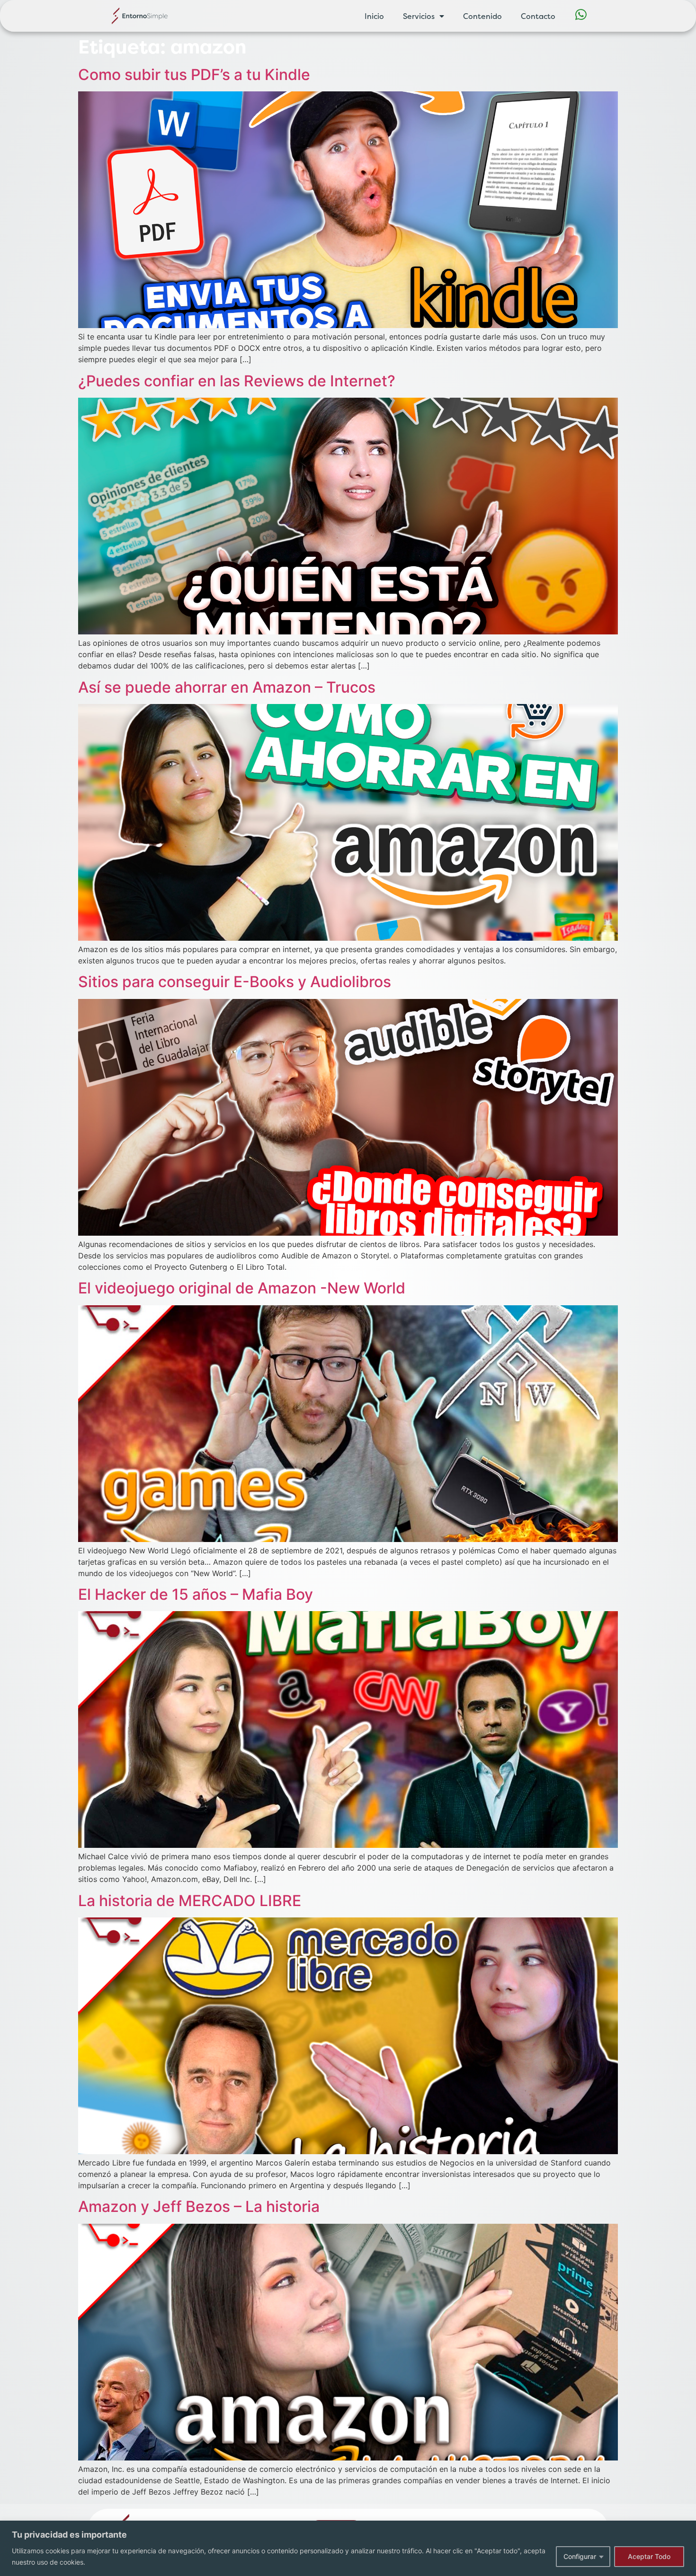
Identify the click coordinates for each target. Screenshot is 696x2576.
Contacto (538, 16)
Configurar (580, 2556)
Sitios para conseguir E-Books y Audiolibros (235, 982)
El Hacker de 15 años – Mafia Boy (196, 1594)
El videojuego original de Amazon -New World (242, 1288)
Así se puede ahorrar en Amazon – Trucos (227, 687)
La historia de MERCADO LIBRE (190, 1901)
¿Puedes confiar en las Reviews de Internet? (237, 381)
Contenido (482, 16)
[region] (348, 2548)
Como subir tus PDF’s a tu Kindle (194, 75)
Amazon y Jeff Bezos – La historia (199, 2206)
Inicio (374, 16)
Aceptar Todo (649, 2556)
